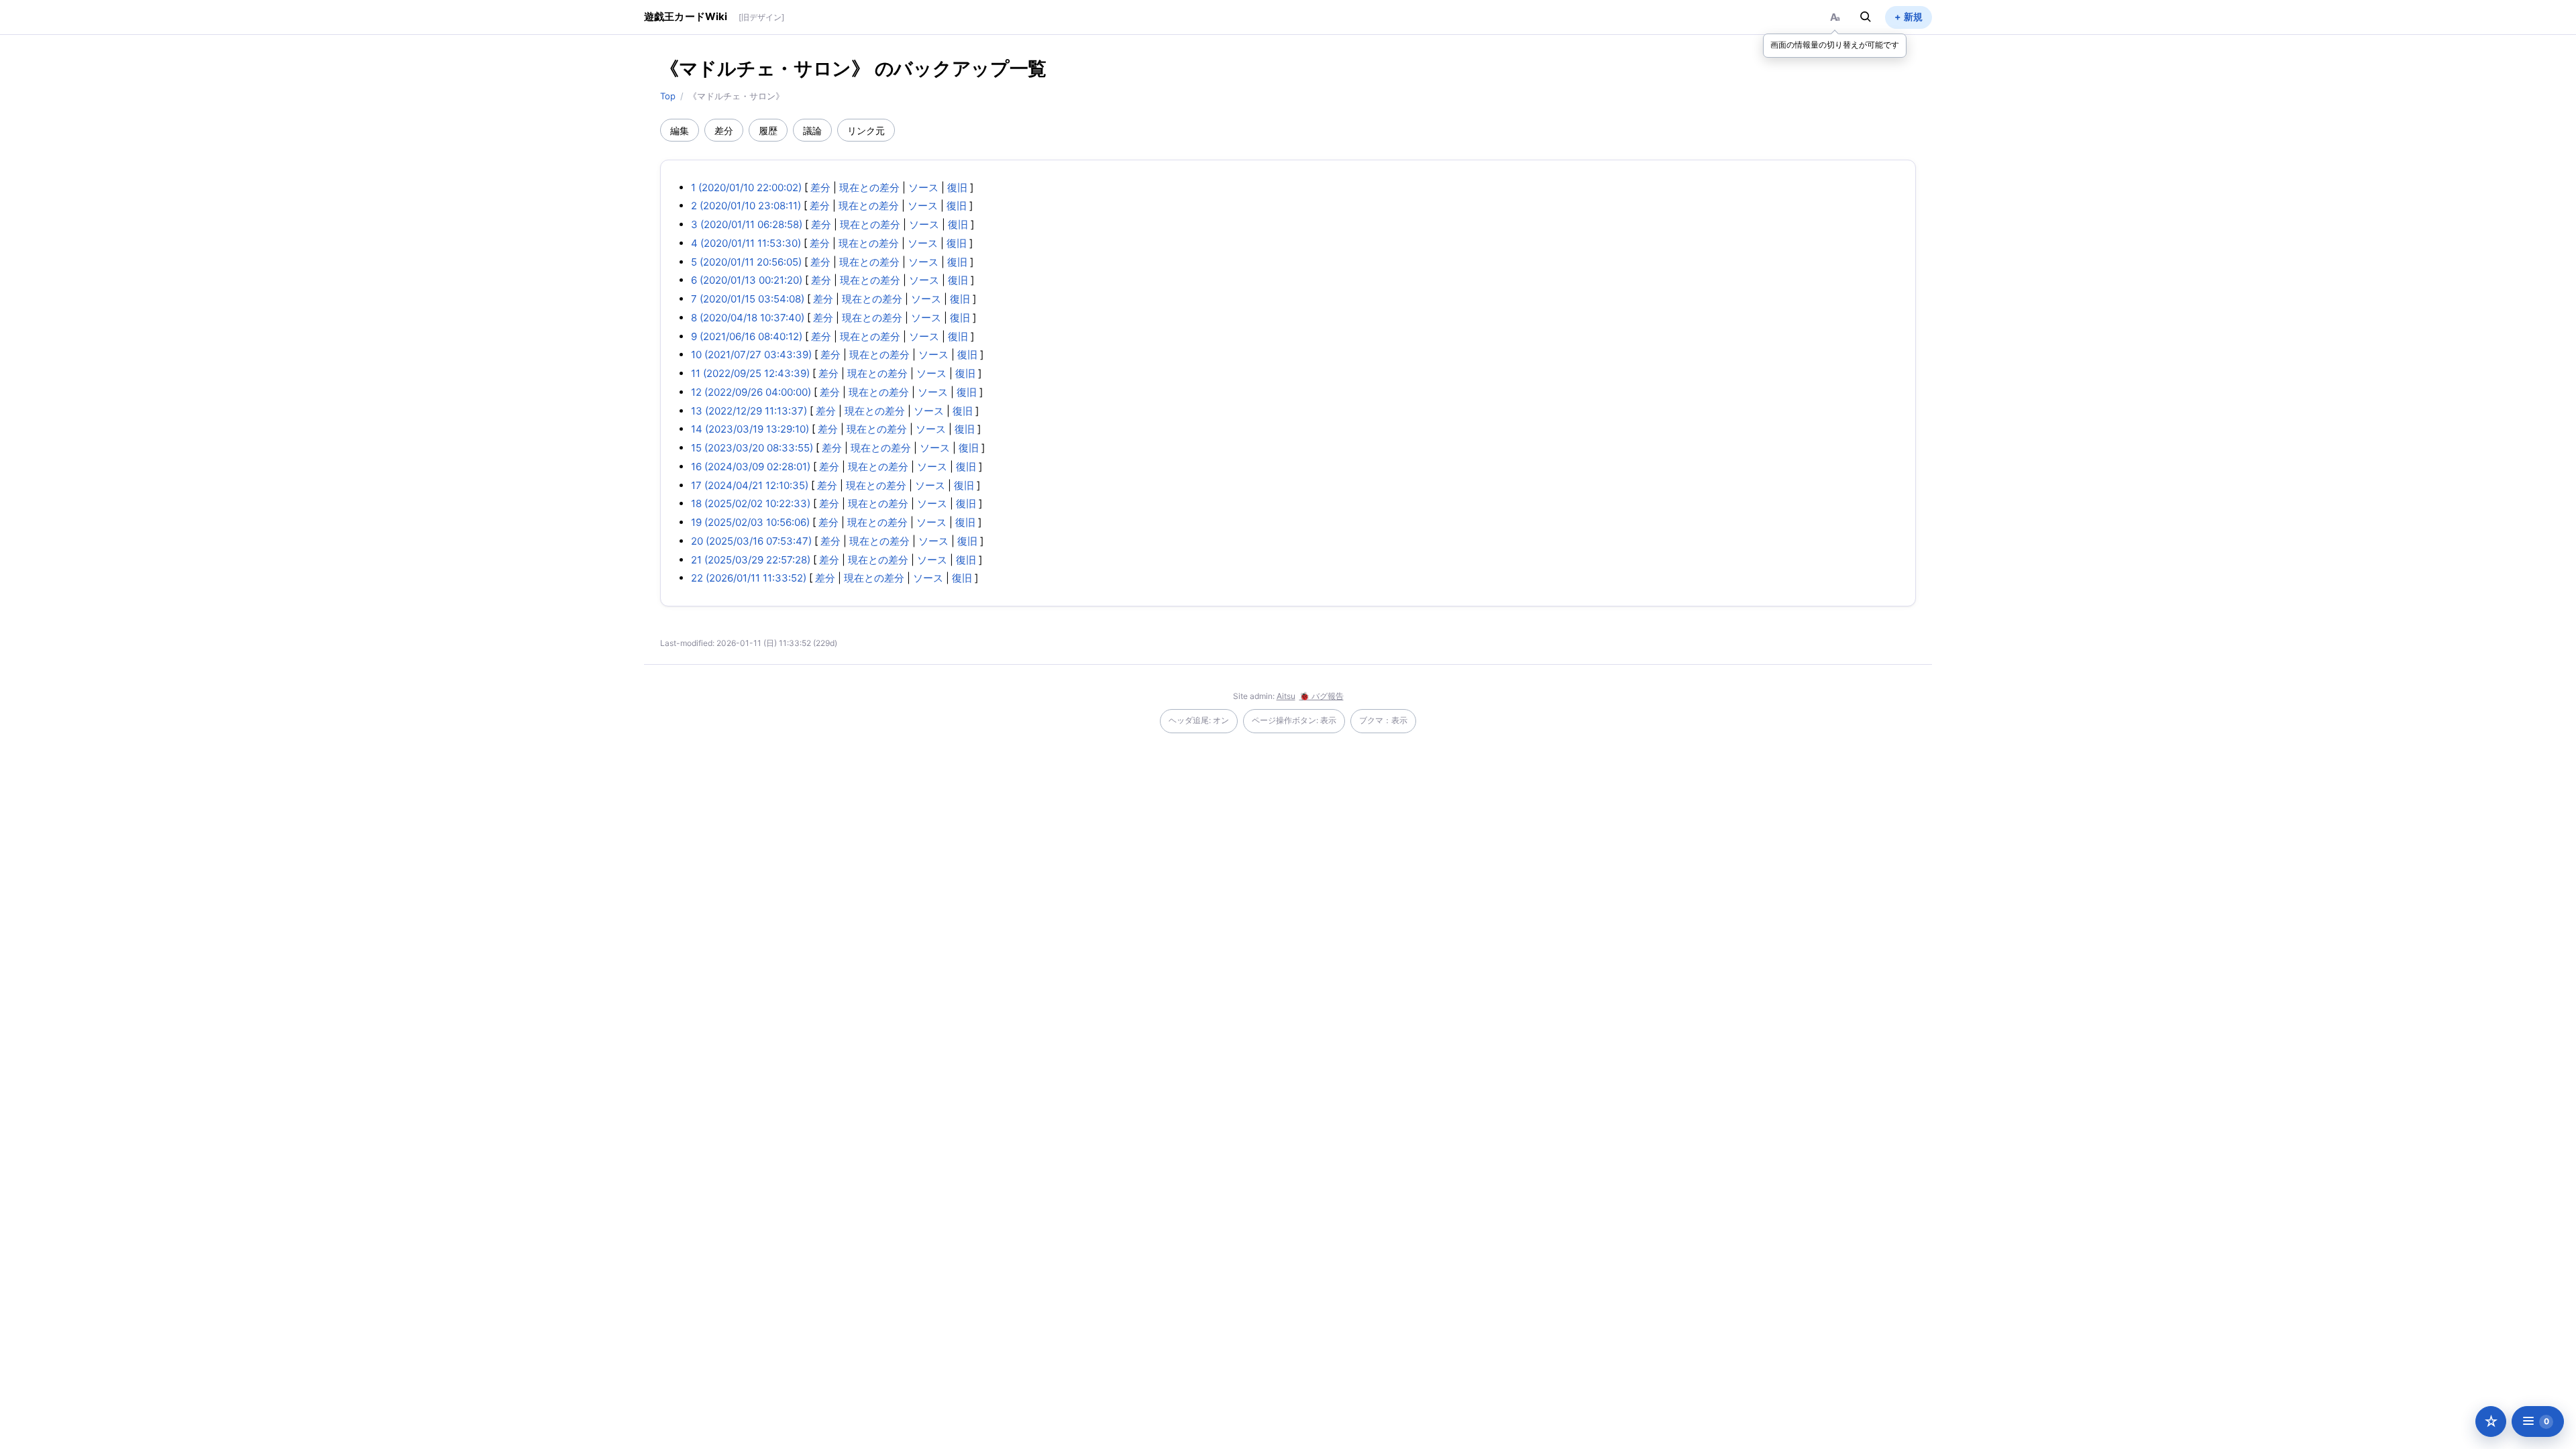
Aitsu (1286, 696)
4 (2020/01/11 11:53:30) (746, 243)
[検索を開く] (1866, 17)
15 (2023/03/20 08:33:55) (752, 448)
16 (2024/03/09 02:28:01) (751, 467)
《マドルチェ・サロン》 (765, 68)
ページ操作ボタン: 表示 (1294, 720)
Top (668, 96)
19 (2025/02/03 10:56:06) (750, 522)
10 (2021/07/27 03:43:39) (751, 355)
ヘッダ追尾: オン (1199, 720)
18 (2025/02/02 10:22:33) (751, 503)
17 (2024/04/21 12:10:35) (750, 485)
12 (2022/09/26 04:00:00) (751, 392)
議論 (812, 130)
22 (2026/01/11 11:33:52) (749, 578)
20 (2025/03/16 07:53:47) (751, 541)
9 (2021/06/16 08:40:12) (747, 336)
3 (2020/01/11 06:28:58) (747, 224)
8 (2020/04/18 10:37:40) (748, 318)
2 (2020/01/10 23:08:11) (746, 206)
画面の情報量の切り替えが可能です (1835, 45)
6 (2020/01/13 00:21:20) (747, 280)
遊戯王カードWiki (686, 16)
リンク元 (866, 130)
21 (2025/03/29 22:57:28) (751, 560)
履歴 (768, 130)
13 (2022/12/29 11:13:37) (749, 411)
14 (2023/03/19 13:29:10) (750, 429)
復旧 (957, 187)
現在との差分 (869, 187)
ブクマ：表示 (1383, 720)
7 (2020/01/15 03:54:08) (748, 299)
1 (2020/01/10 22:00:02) (746, 187)
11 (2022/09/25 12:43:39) (750, 373)
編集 (680, 130)
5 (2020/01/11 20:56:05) (746, 262)
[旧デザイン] (761, 17)
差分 (724, 130)
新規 (1913, 16)
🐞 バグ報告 (1322, 696)
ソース (923, 187)
